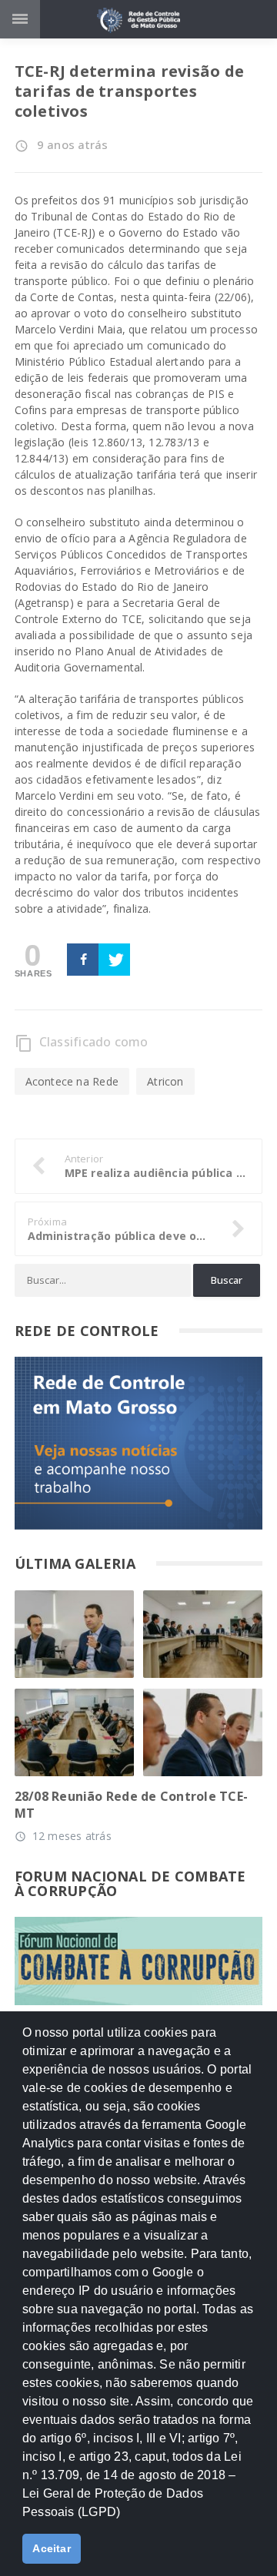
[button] (126, 2518)
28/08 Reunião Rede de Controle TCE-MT (131, 1805)
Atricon (165, 1081)
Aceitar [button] (52, 2548)
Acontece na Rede (72, 1081)
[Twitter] (114, 960)
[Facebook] (83, 960)
